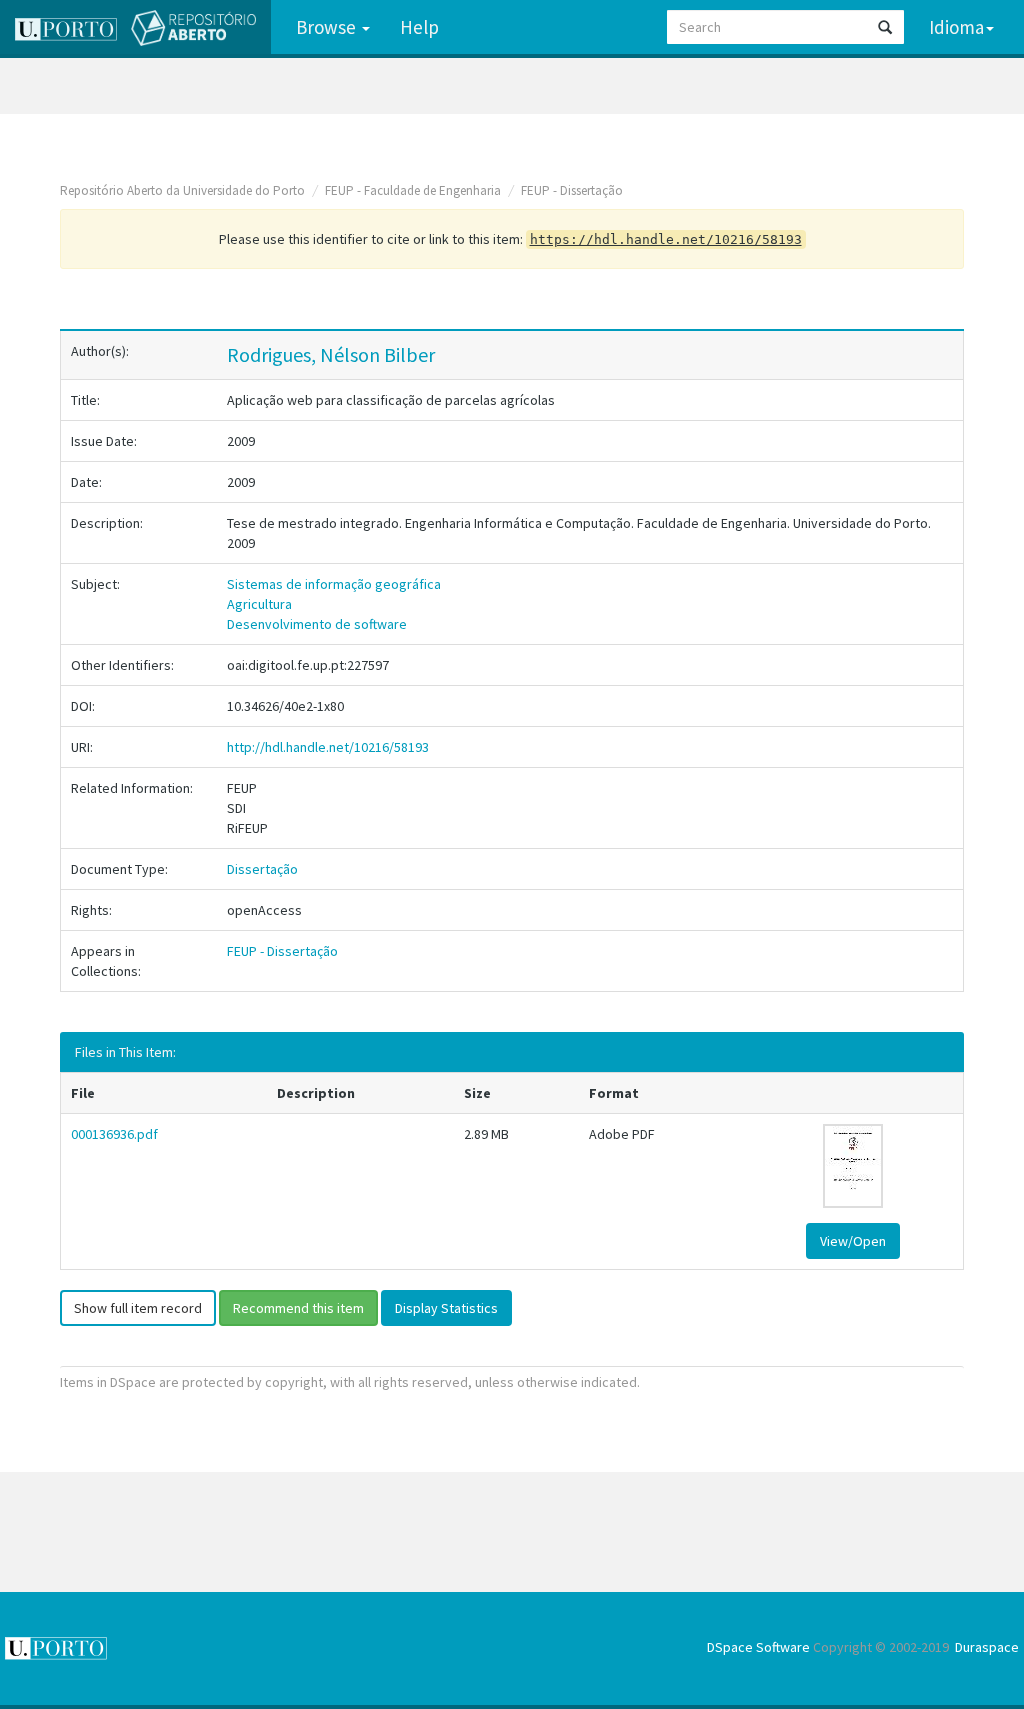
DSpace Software (758, 1647)
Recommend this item (298, 1308)
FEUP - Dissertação (572, 190)
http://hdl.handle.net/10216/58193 (328, 747)
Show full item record (138, 1308)
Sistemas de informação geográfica (334, 584)
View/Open (853, 1241)
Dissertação (262, 869)
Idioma (956, 27)
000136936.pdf (114, 1134)
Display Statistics (446, 1308)
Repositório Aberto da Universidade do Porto (182, 190)
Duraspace (987, 1647)
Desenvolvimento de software (317, 624)
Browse (328, 27)
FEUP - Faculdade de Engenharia (413, 190)
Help (419, 27)
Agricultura (259, 604)
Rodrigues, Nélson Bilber (331, 354)
